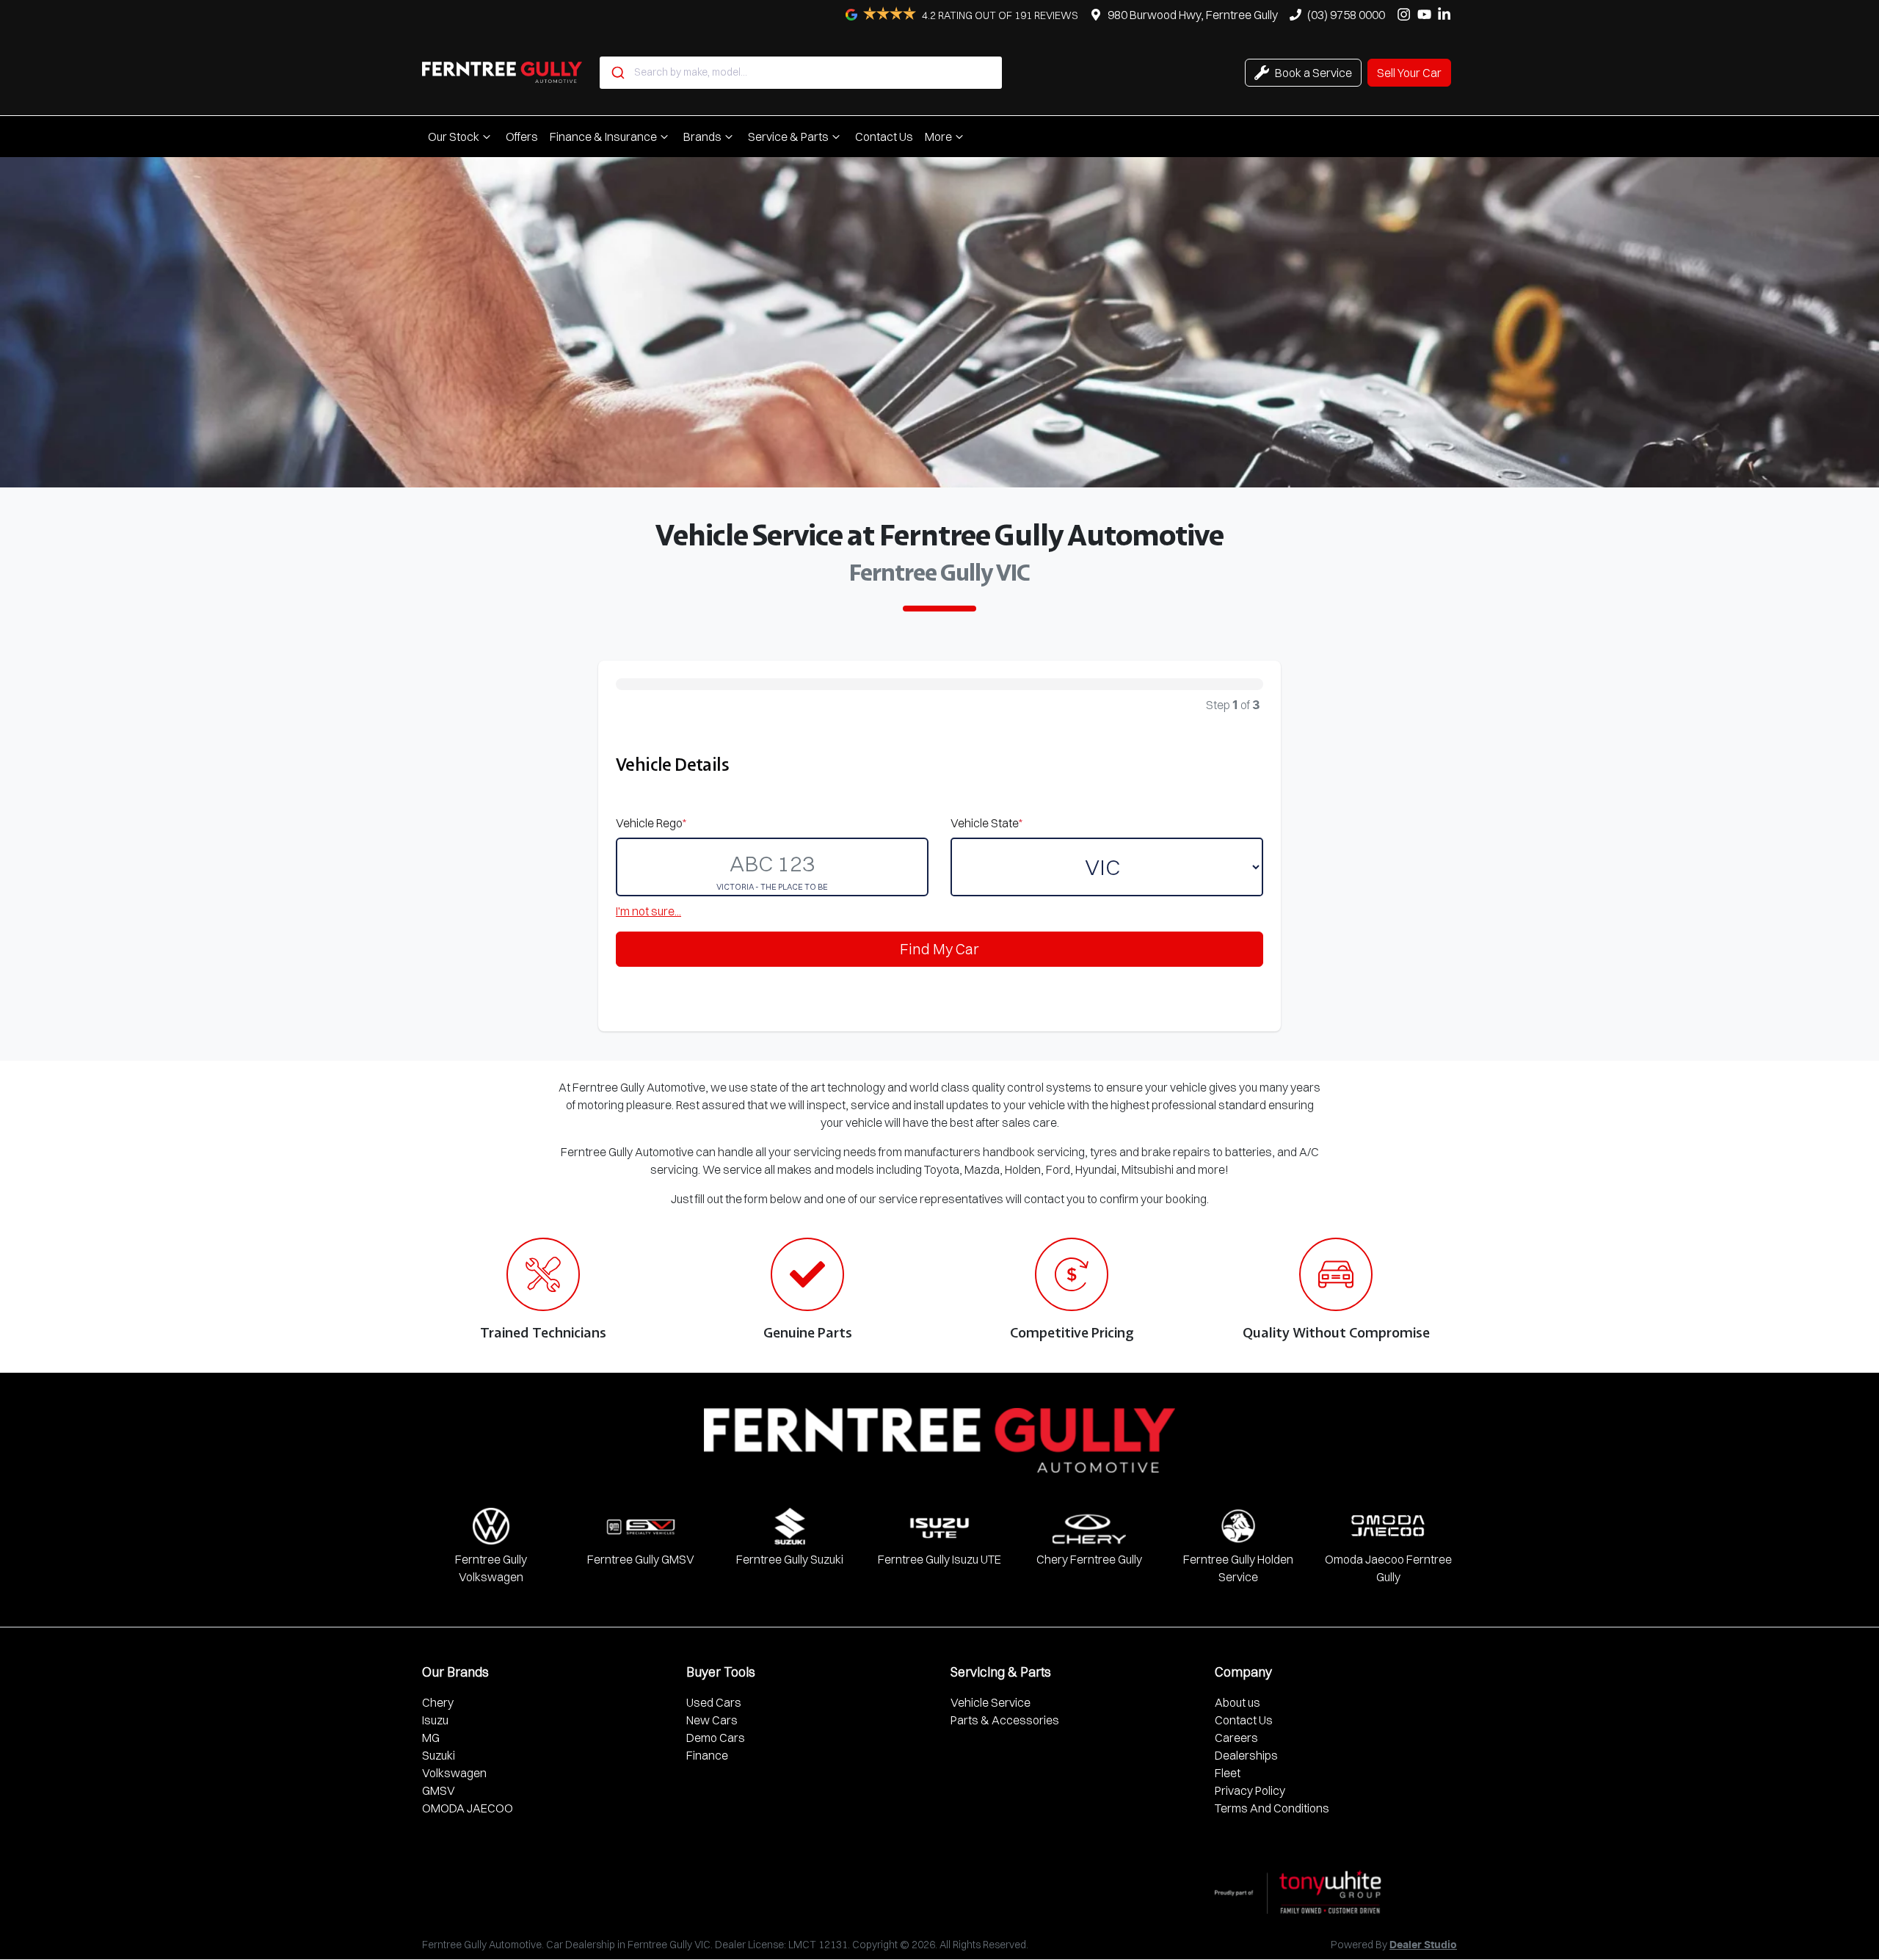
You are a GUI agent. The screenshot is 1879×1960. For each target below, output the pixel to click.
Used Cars (714, 1702)
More (938, 137)
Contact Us (884, 137)
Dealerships (1246, 1755)
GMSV (439, 1790)
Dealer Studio (1423, 1945)
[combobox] (801, 73)
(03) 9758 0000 (1346, 15)
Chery (438, 1702)
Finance (707, 1755)
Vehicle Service (991, 1702)
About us (1237, 1702)
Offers (522, 137)
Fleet (1228, 1773)
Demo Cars (716, 1738)
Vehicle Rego (651, 823)
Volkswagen (454, 1773)
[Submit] (617, 73)
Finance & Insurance (603, 137)
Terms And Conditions (1272, 1808)
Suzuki (439, 1755)
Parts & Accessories (1005, 1720)
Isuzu (435, 1720)
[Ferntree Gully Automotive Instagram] (1407, 14)
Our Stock (454, 137)
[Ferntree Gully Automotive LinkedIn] (1447, 14)
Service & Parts (788, 137)
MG (431, 1738)
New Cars (712, 1720)
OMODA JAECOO (468, 1808)
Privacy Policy (1250, 1790)
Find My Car (939, 949)
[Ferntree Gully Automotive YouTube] (1427, 14)
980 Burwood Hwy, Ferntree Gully (1193, 15)
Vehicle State (986, 823)
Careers (1236, 1738)
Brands (702, 137)
